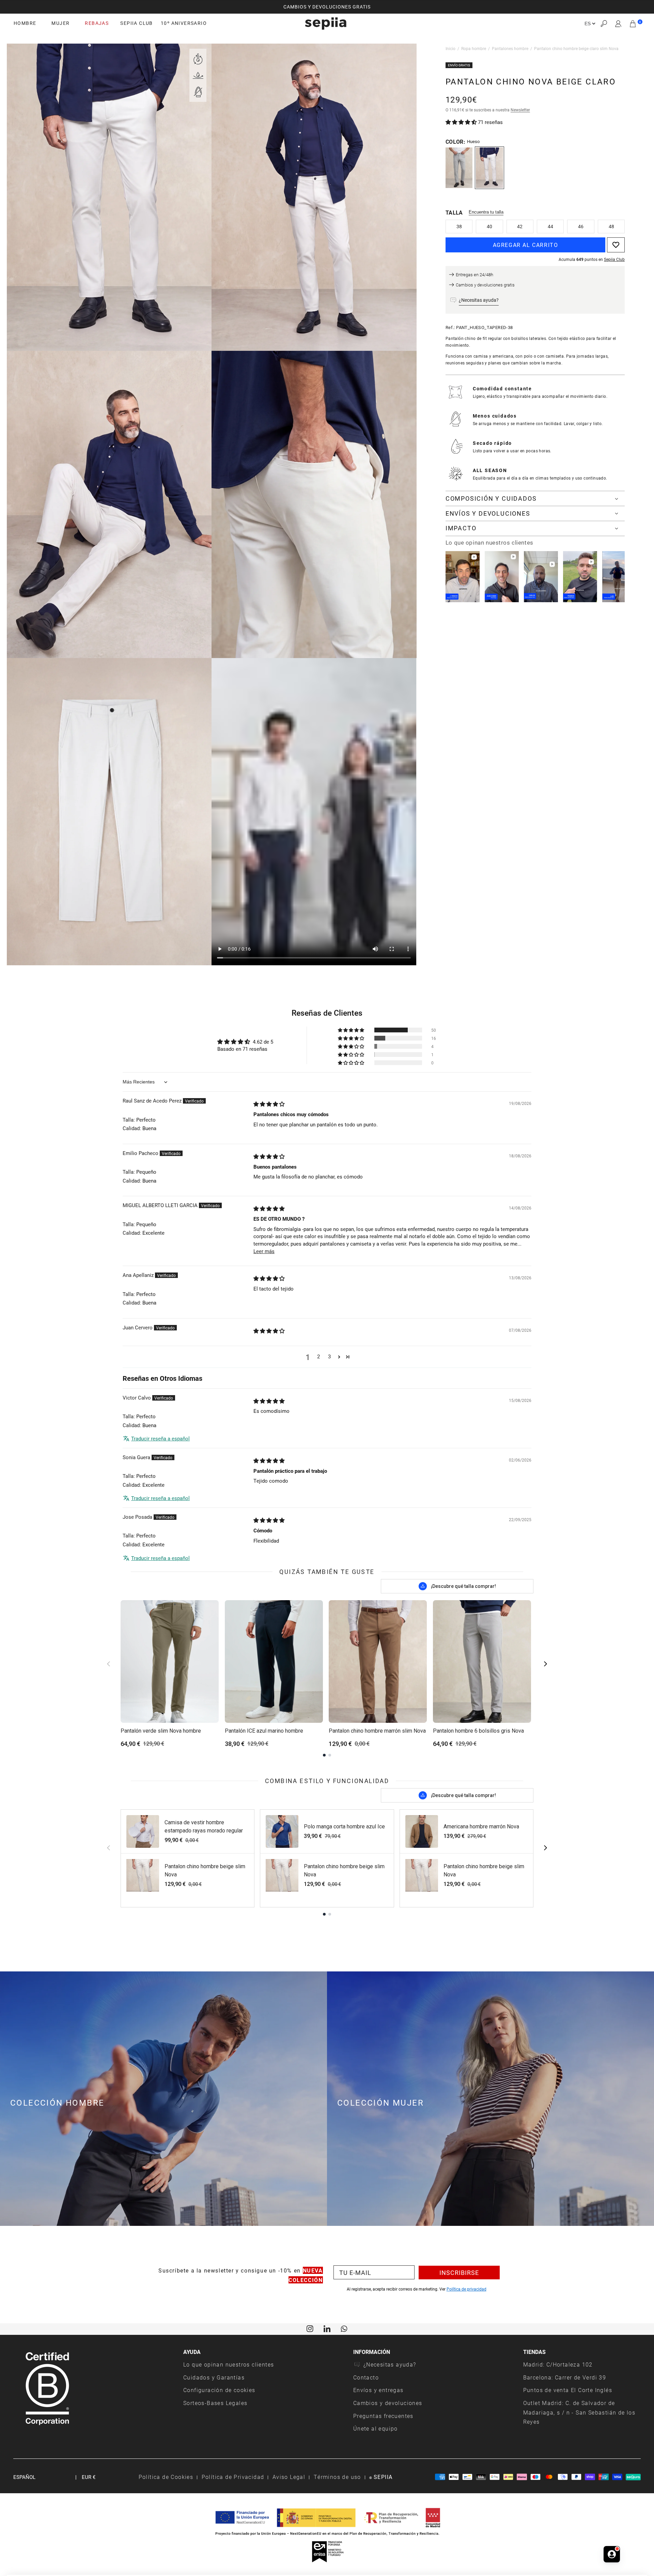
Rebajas (97, 23)
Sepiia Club (614, 259)
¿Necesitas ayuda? (390, 2364)
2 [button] (318, 1356)
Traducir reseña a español (160, 1438)
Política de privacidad (466, 2289)
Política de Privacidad (233, 2477)
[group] (327, 7)
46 (581, 226)
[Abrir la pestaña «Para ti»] (612, 2551)
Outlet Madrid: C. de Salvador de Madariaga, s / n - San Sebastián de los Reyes (579, 2412)
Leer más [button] (264, 1251)
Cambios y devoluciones (388, 2403)
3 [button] (329, 1356)
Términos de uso (337, 2477)
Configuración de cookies (219, 2390)
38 (459, 226)
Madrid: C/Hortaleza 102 (558, 2364)
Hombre (25, 23)
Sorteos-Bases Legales (215, 2403)
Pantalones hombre (510, 48)
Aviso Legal (289, 2477)
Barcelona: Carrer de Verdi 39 (565, 2377)
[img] (269, 1104)
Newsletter (520, 110)
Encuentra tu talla (486, 212)
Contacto (366, 2377)
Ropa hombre (474, 48)
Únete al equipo (376, 2428)
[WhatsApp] (344, 2328)
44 (550, 226)
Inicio (450, 48)
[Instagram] (310, 2328)
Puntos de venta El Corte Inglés (568, 2390)
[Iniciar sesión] (618, 24)
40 (489, 226)
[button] (604, 24)
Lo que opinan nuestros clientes (229, 2364)
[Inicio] (326, 24)
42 (520, 226)
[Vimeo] (327, 2328)
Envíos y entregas (378, 2390)
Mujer (60, 23)
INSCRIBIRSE (459, 2273)
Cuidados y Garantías (214, 2377)
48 (611, 226)
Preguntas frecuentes (383, 2416)
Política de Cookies (166, 2477)
